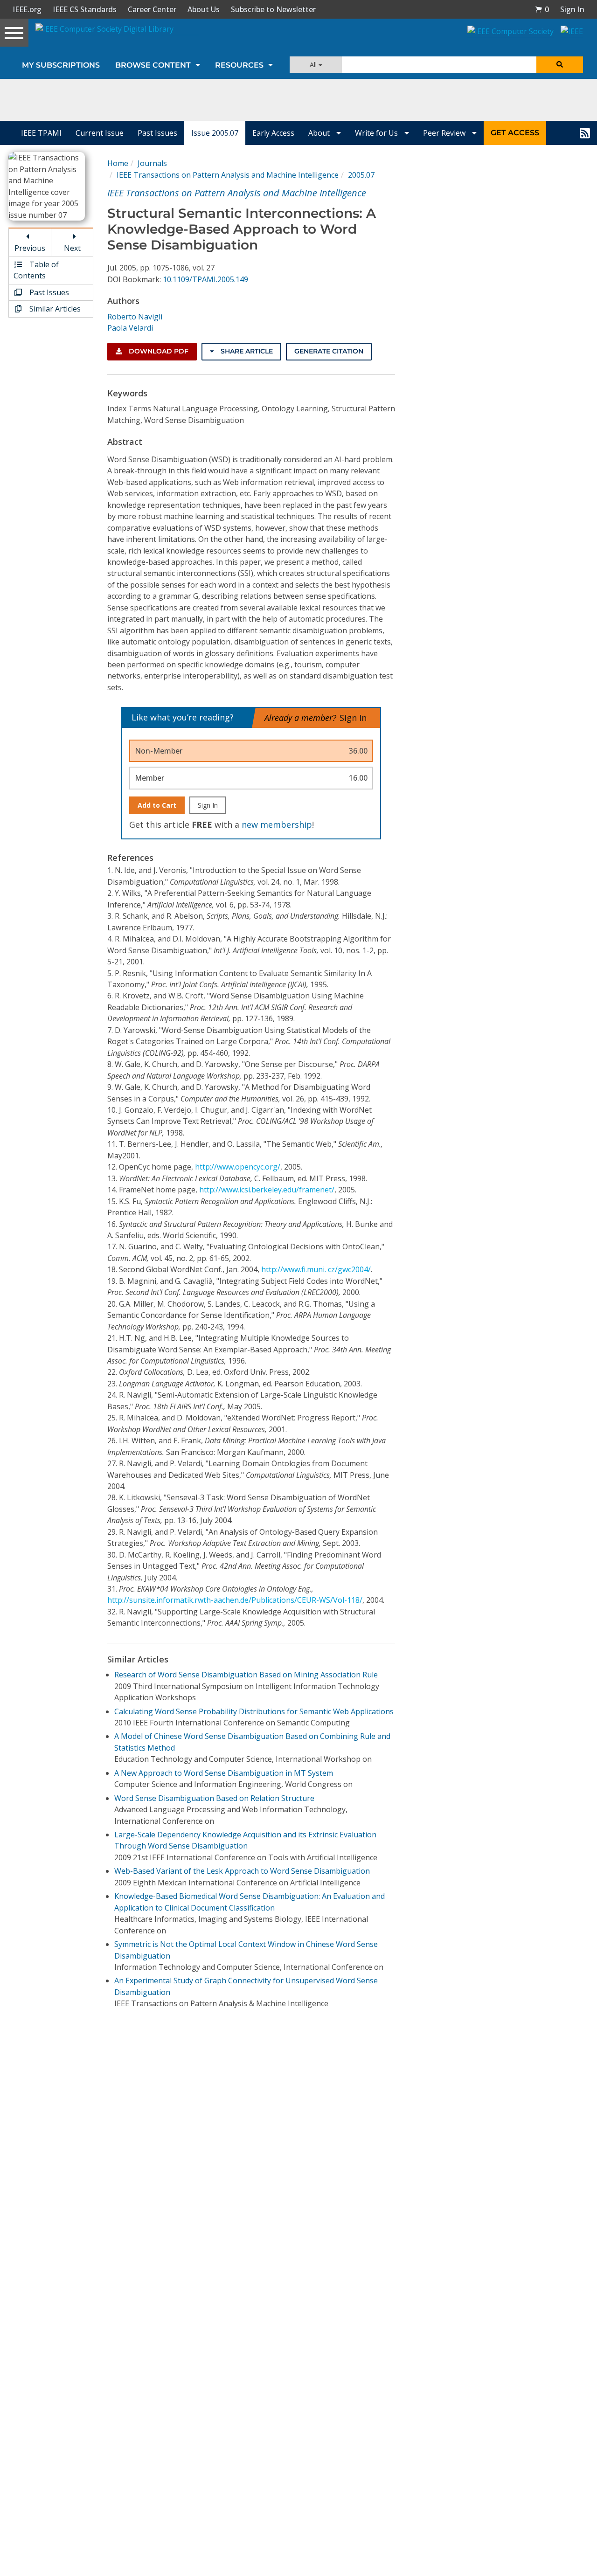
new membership (277, 824)
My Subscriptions (61, 65)
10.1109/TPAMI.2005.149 (205, 279)
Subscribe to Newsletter (273, 9)
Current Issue (100, 133)
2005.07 (361, 175)
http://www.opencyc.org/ (238, 1167)
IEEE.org (27, 9)
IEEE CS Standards (85, 9)
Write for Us (377, 133)
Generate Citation (329, 351)
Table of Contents (36, 270)
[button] (542, 9)
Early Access (273, 133)
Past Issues (157, 133)
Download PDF (158, 351)
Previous (30, 248)
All (314, 65)
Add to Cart (157, 805)
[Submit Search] (560, 65)
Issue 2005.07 (215, 133)
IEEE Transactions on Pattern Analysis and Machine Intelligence (228, 175)
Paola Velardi (130, 328)
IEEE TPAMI (41, 133)
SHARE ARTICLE (246, 351)
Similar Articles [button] (54, 309)
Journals (152, 163)
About (320, 133)
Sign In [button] (572, 9)
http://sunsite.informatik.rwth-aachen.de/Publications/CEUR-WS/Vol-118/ (235, 1600)
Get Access (515, 133)
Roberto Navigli (135, 317)
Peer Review (445, 133)
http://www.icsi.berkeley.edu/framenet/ (267, 1190)
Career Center (152, 9)
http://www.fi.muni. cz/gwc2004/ (316, 1269)
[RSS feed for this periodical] (585, 133)
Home (118, 163)
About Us (204, 9)
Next (72, 248)
